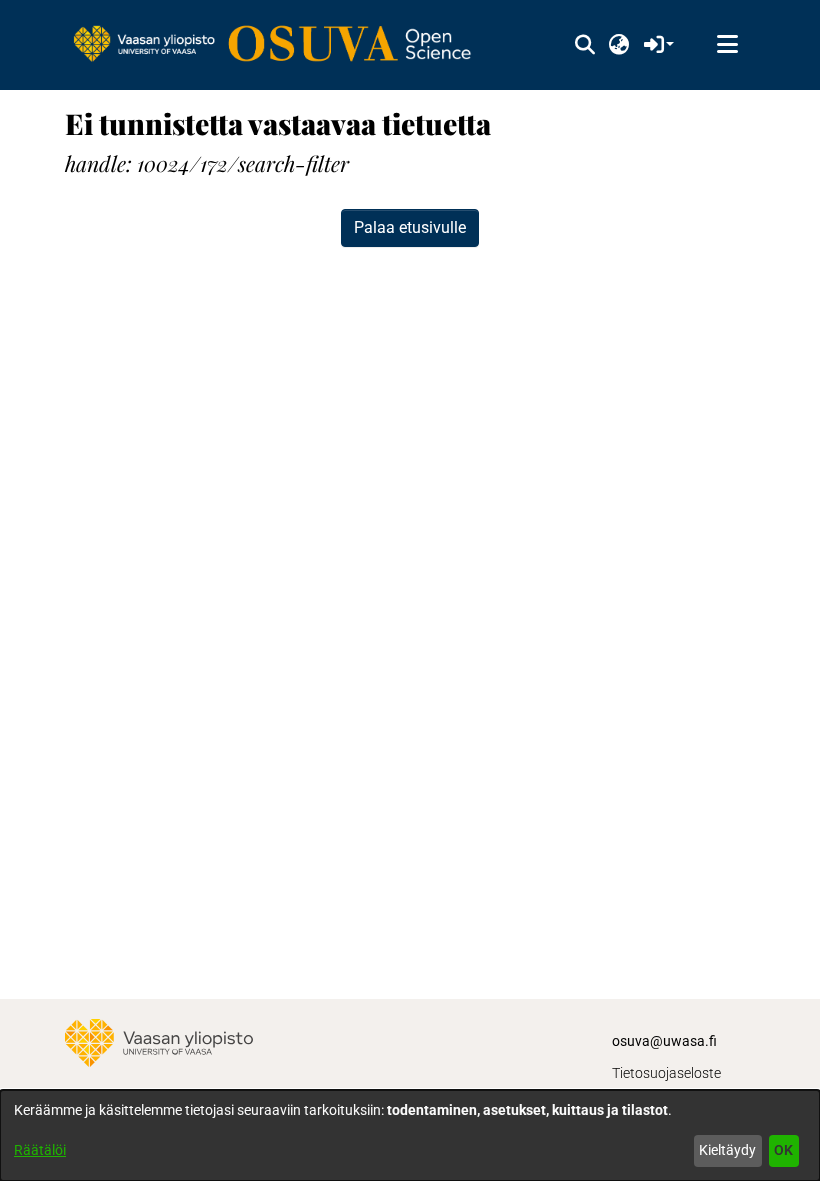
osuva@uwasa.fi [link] (664, 1041)
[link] (282, 45)
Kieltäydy (727, 1150)
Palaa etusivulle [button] (410, 227)
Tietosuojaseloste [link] (666, 1073)
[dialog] (410, 1135)
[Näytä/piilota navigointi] (727, 45)
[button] (584, 45)
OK (783, 1150)
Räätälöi (40, 1150)
